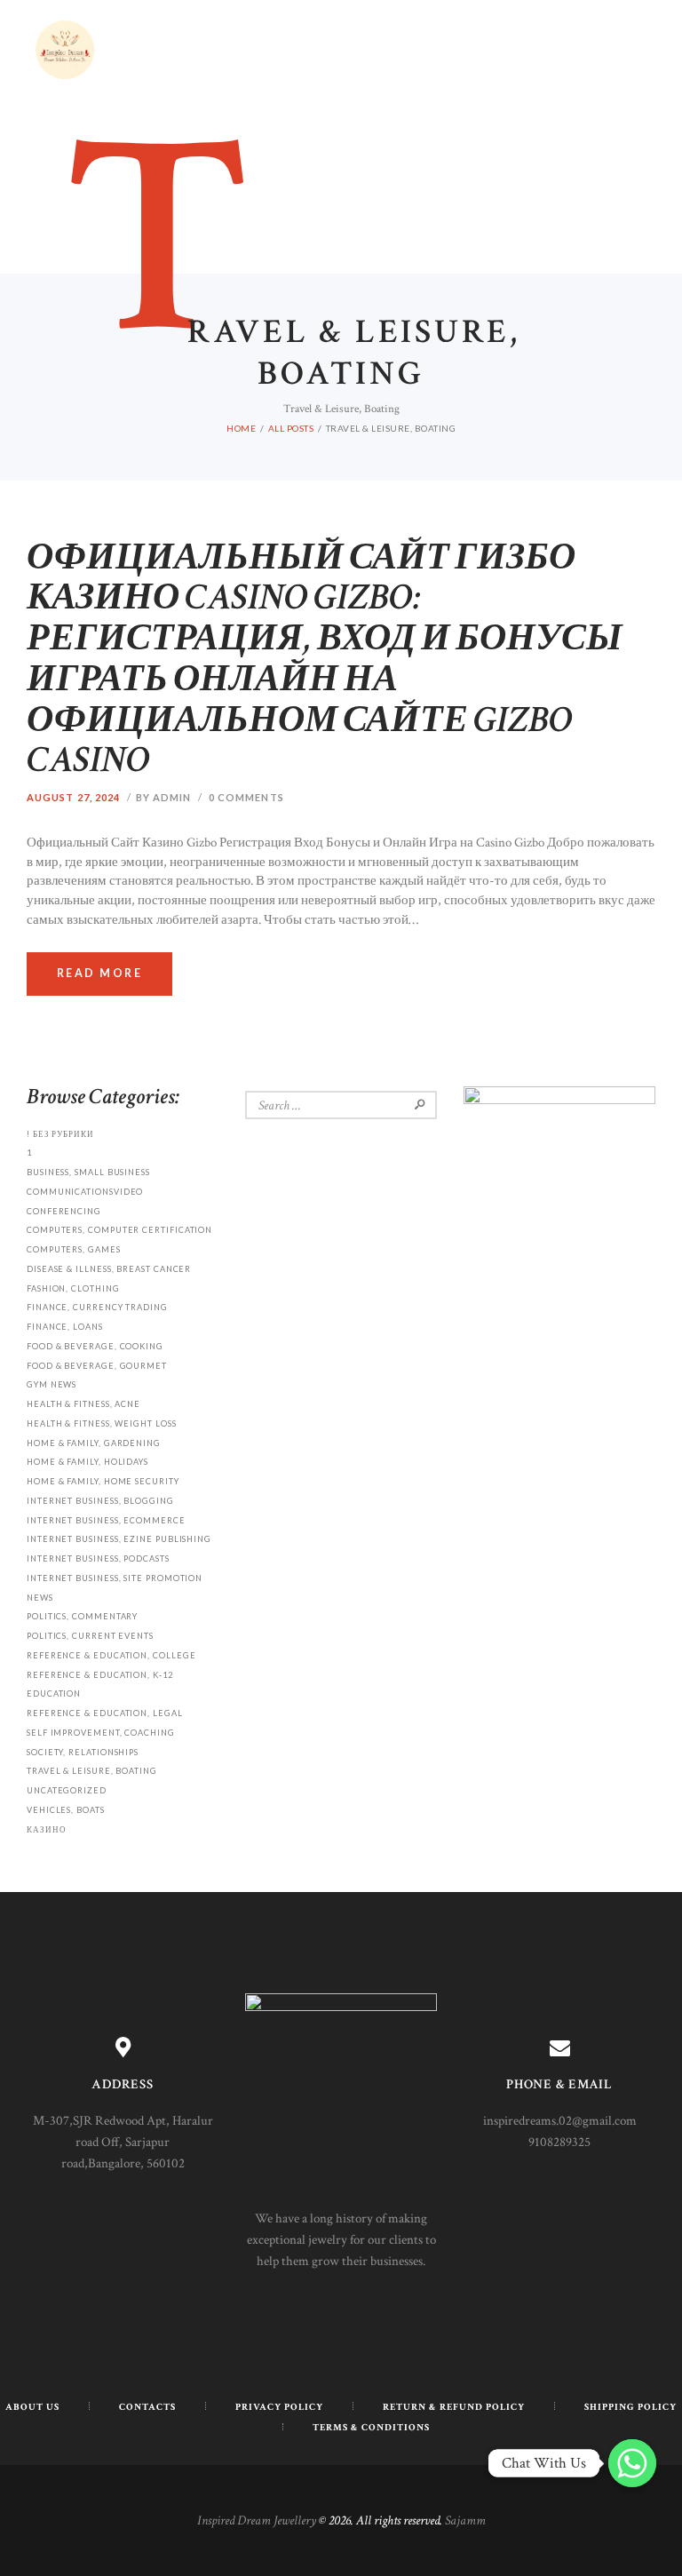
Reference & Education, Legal (105, 1713)
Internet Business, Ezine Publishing (119, 1539)
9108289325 (559, 2142)
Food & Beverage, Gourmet (97, 1366)
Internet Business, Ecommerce (106, 1520)
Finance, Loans (65, 1327)
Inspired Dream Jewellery (257, 2520)
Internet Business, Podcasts (98, 1558)
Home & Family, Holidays (87, 1462)
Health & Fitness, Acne (83, 1404)
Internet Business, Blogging (100, 1501)
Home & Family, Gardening (94, 1443)
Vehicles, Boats (66, 1810)
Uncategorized (67, 1790)
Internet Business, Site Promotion (115, 1578)
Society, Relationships (83, 1752)
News (40, 1598)
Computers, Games (74, 1249)
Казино (47, 1829)
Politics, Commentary (82, 1616)
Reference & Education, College (111, 1655)
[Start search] (513, 1063)
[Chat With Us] (632, 2463)
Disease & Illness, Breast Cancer (109, 1269)
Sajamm (465, 2520)
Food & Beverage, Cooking (95, 1346)
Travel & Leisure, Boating (92, 1771)
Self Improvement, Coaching (101, 1733)
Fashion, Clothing (73, 1288)
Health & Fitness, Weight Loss (102, 1423)
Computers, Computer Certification (119, 1230)
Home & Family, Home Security (103, 1481)
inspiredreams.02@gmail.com (560, 2121)
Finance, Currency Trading (97, 1307)
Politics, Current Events (90, 1636)
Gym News (52, 1384)
